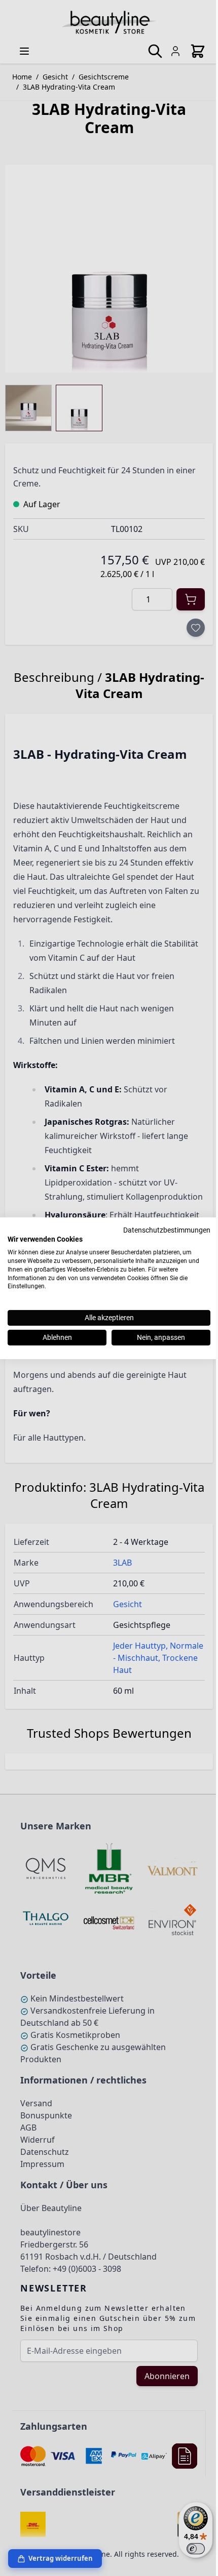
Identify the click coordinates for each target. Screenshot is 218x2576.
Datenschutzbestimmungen (167, 1230)
